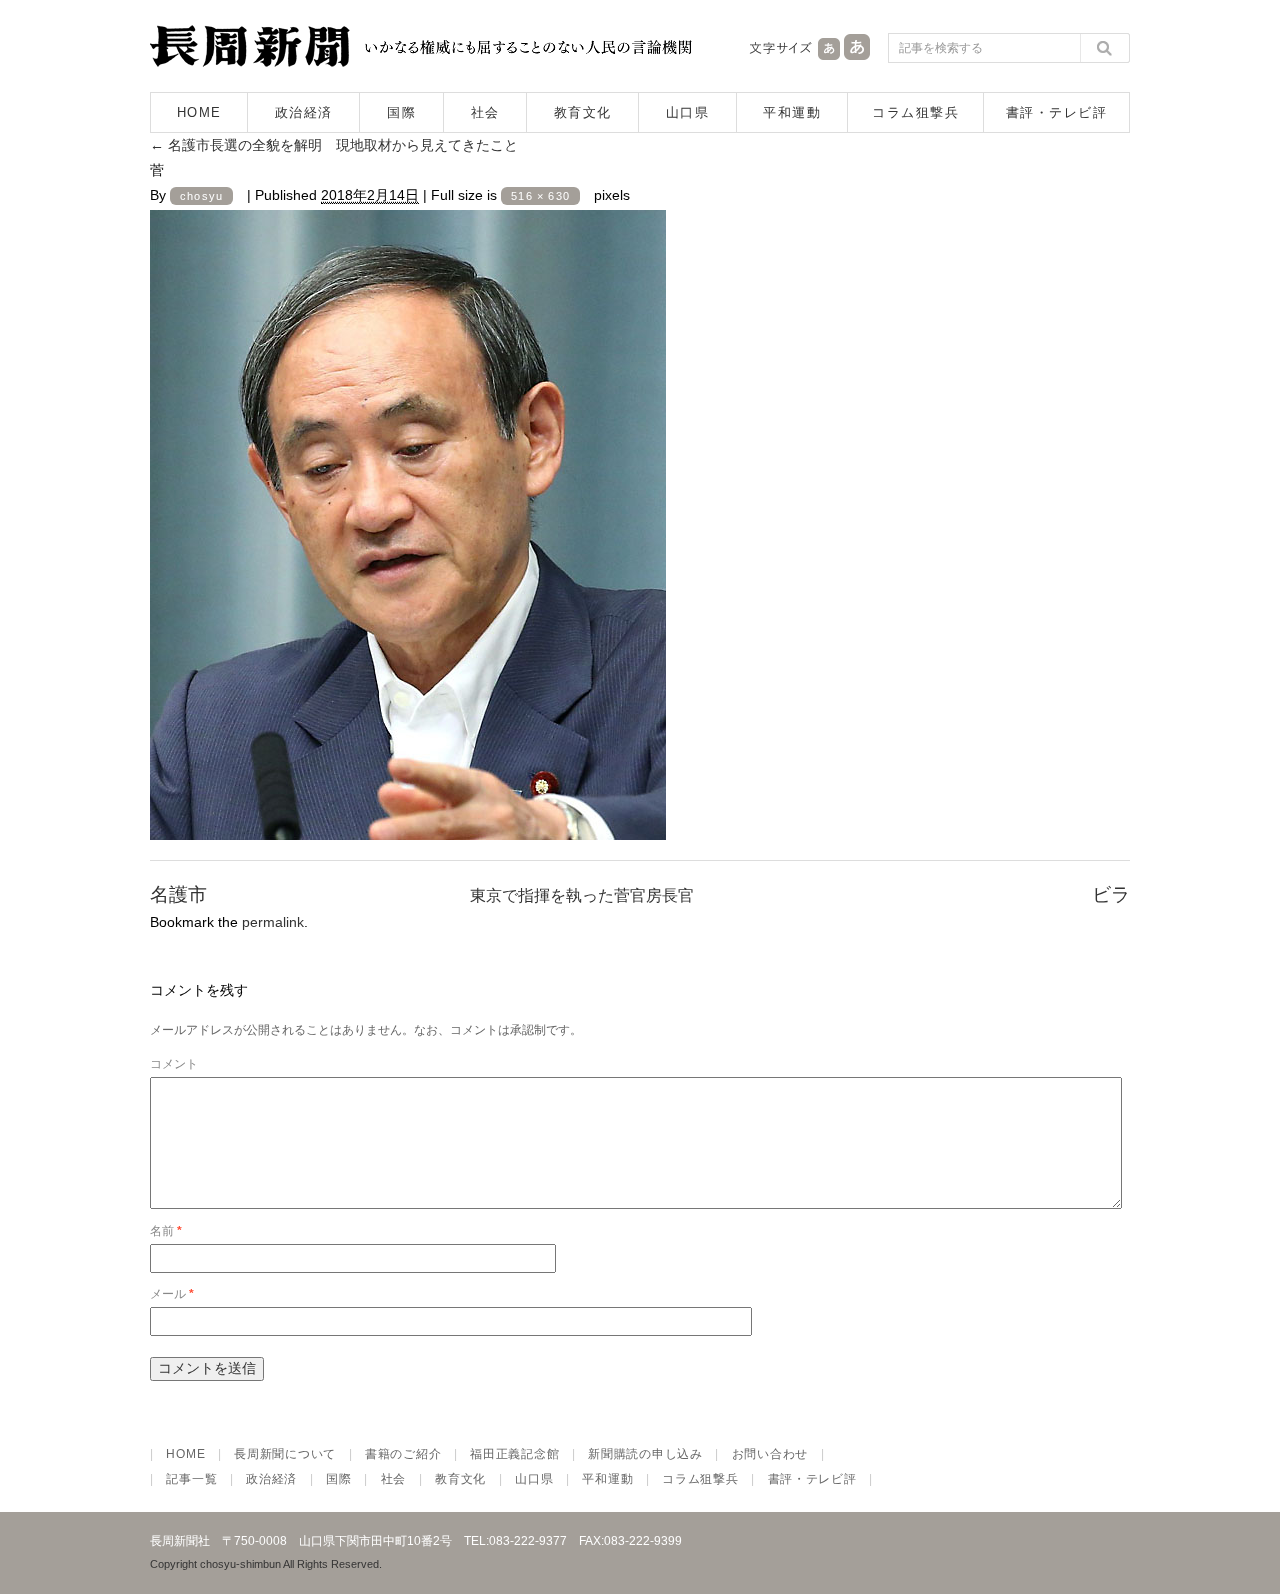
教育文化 (583, 112)
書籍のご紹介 (403, 1454)
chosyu (201, 196)
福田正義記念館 (514, 1454)
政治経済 (304, 112)
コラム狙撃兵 (915, 112)
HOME (199, 112)
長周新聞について (285, 1454)
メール (172, 1294)
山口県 (688, 112)
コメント (174, 1064)
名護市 (178, 894)
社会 (485, 112)
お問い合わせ (770, 1454)
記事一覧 (191, 1479)
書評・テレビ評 (1057, 112)
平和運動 (792, 112)
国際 (401, 112)
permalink (273, 922)
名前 (166, 1231)
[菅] (408, 822)
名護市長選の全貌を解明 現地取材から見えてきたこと (334, 145)
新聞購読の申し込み (645, 1454)
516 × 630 (540, 196)
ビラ (1111, 894)
